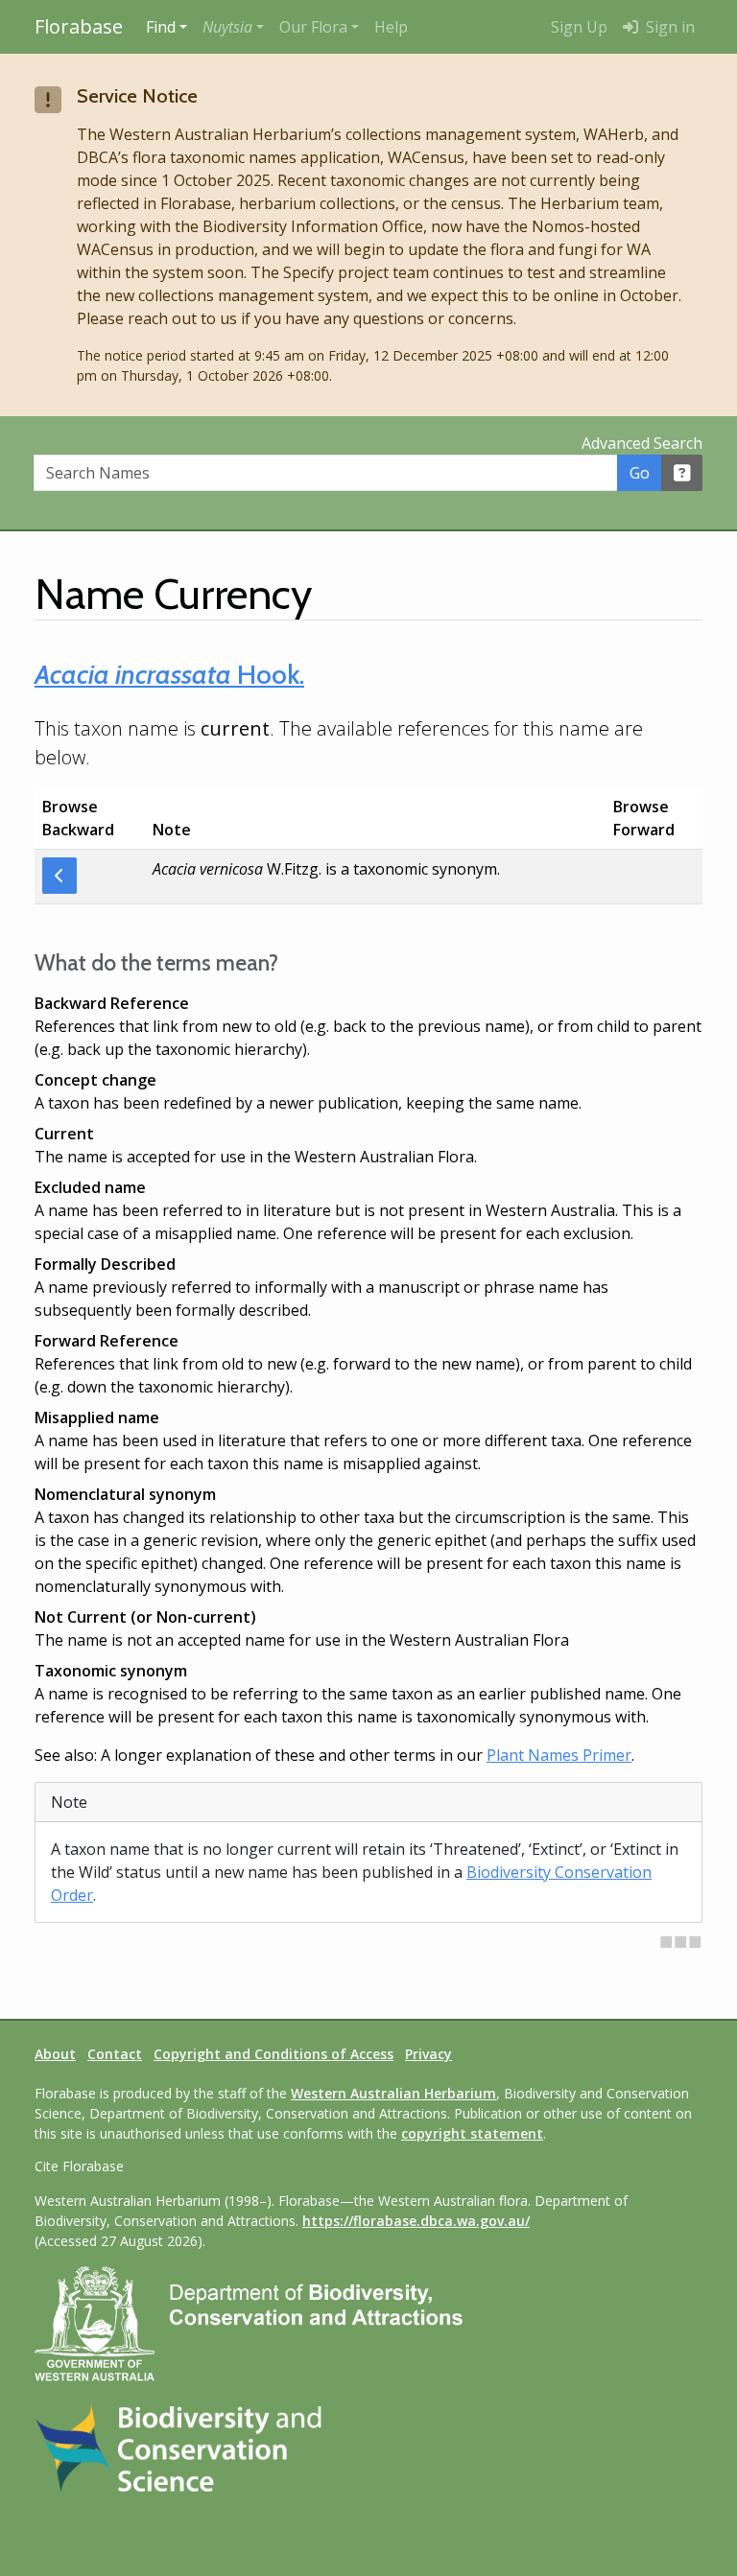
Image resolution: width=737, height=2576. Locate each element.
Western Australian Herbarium (393, 2093)
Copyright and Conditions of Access (273, 2054)
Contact (115, 2054)
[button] (233, 27)
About (55, 2054)
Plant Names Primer (559, 1755)
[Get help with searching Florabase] (682, 473)
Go (640, 473)
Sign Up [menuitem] (579, 27)
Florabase (79, 26)
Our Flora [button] (313, 27)
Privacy (428, 2054)
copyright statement (472, 2133)
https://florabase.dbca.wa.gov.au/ (416, 2221)
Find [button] (161, 27)
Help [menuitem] (391, 27)
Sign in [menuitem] (668, 27)
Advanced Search (642, 443)
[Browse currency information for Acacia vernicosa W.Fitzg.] (59, 876)
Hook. (169, 674)
